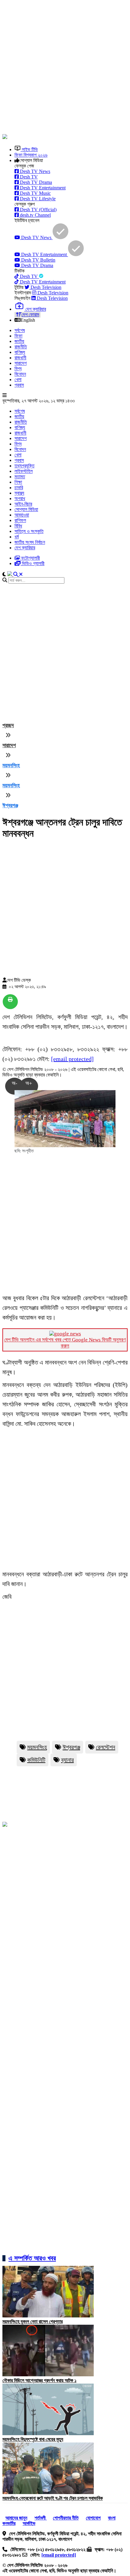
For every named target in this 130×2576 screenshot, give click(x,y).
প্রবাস (19, 385)
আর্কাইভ (29, 2523)
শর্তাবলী (41, 2518)
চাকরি (19, 488)
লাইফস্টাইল (24, 471)
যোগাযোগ (93, 2518)
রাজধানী (20, 358)
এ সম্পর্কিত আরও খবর (32, 2258)
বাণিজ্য (20, 352)
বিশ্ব (18, 369)
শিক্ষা (18, 482)
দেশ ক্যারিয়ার (25, 548)
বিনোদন (20, 374)
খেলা (18, 380)
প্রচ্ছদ (8, 725)
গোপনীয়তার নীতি (66, 2518)
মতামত (20, 477)
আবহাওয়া (22, 515)
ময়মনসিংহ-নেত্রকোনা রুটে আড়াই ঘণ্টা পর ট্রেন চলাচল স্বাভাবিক (53, 2498)
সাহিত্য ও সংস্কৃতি (29, 531)
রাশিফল (20, 520)
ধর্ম (17, 537)
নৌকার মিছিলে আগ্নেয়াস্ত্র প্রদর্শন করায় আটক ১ (39, 2380)
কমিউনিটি (36, 1760)
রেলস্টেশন (106, 1747)
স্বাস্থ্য (19, 493)
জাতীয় (19, 341)
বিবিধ (18, 526)
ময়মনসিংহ (11, 765)
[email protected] (72, 1059)
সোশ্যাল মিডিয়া (26, 509)
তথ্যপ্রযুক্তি (24, 466)
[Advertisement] (65, 68)
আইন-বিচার (23, 504)
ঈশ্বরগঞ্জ (10, 805)
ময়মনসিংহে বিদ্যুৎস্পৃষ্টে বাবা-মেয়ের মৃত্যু (33, 2439)
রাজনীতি (21, 347)
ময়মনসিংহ (37, 1747)
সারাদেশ (21, 363)
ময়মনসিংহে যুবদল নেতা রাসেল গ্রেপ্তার (32, 2322)
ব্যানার (67, 1760)
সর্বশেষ (20, 330)
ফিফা (18, 336)
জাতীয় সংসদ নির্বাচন (30, 542)
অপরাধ (20, 498)
